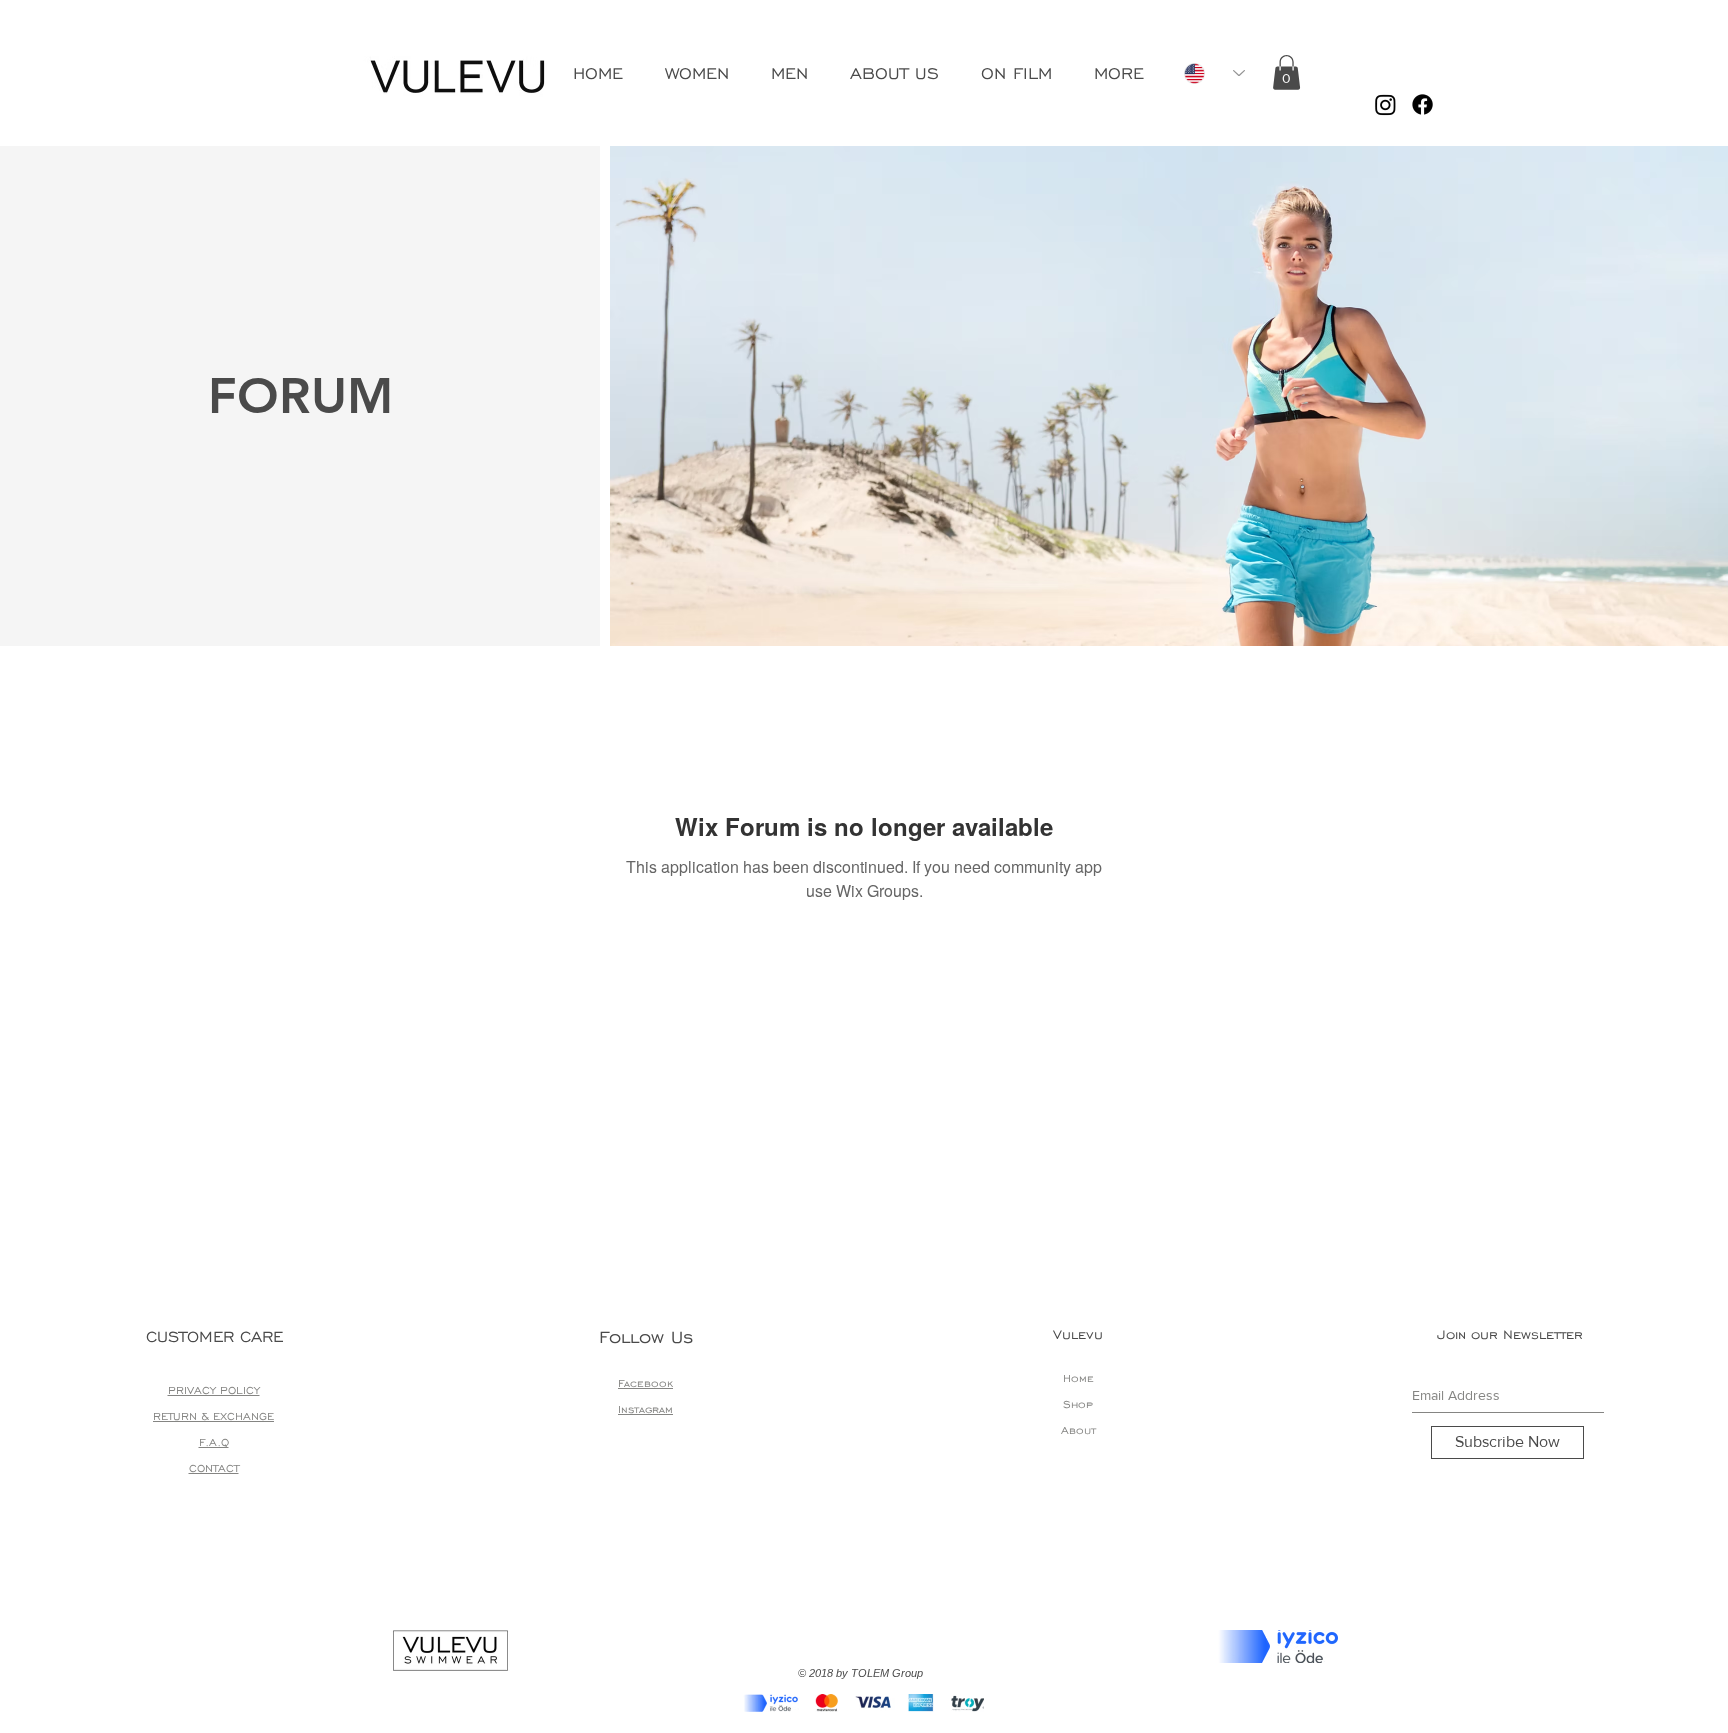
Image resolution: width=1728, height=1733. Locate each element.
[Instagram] (1385, 104)
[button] (1286, 72)
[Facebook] (1422, 104)
